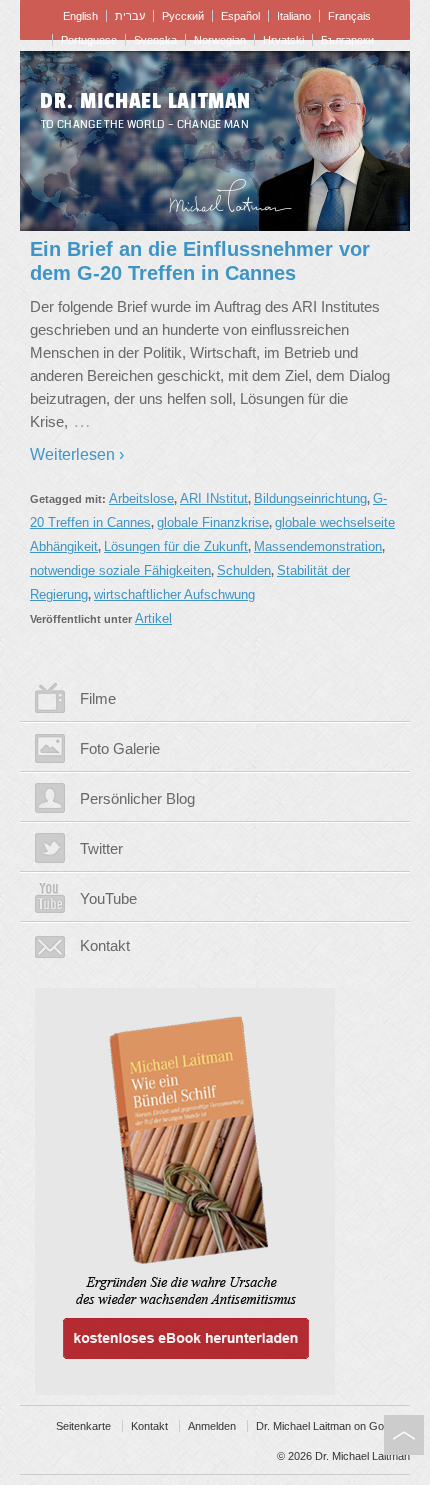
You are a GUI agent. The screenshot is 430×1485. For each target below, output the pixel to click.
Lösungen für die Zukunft (176, 546)
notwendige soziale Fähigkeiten (120, 570)
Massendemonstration (318, 546)
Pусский (183, 16)
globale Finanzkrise (213, 522)
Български (347, 40)
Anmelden (212, 1426)
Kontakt (105, 945)
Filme (98, 698)
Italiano (294, 16)
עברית (130, 16)
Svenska (155, 40)
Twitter (101, 848)
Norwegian (220, 40)
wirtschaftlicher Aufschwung (174, 594)
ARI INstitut (214, 498)
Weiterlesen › (77, 454)
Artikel (153, 618)
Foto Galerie (120, 748)
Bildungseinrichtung (310, 498)
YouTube (108, 898)
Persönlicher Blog (137, 798)
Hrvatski (283, 40)
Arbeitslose (141, 498)
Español (240, 16)
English (80, 16)
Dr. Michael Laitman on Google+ (333, 1426)
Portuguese (89, 40)
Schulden (244, 570)
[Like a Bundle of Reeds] (215, 1183)
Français (349, 16)
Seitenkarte (83, 1426)
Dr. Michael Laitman (145, 101)
